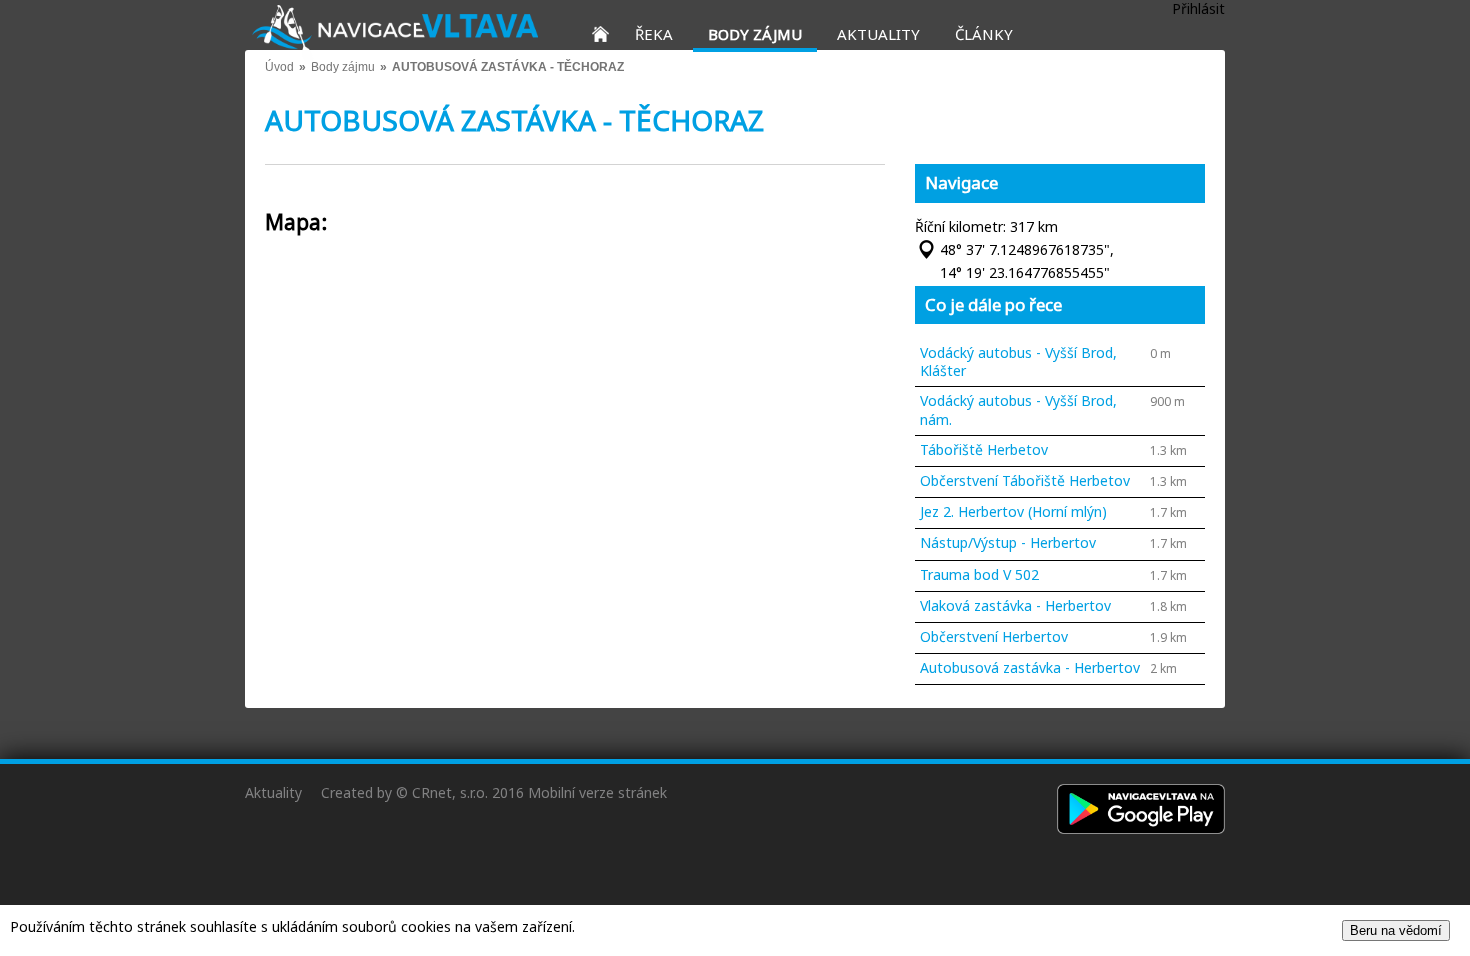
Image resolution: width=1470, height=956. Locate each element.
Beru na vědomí (1396, 930)
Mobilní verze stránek (597, 792)
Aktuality (273, 793)
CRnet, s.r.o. (450, 792)
